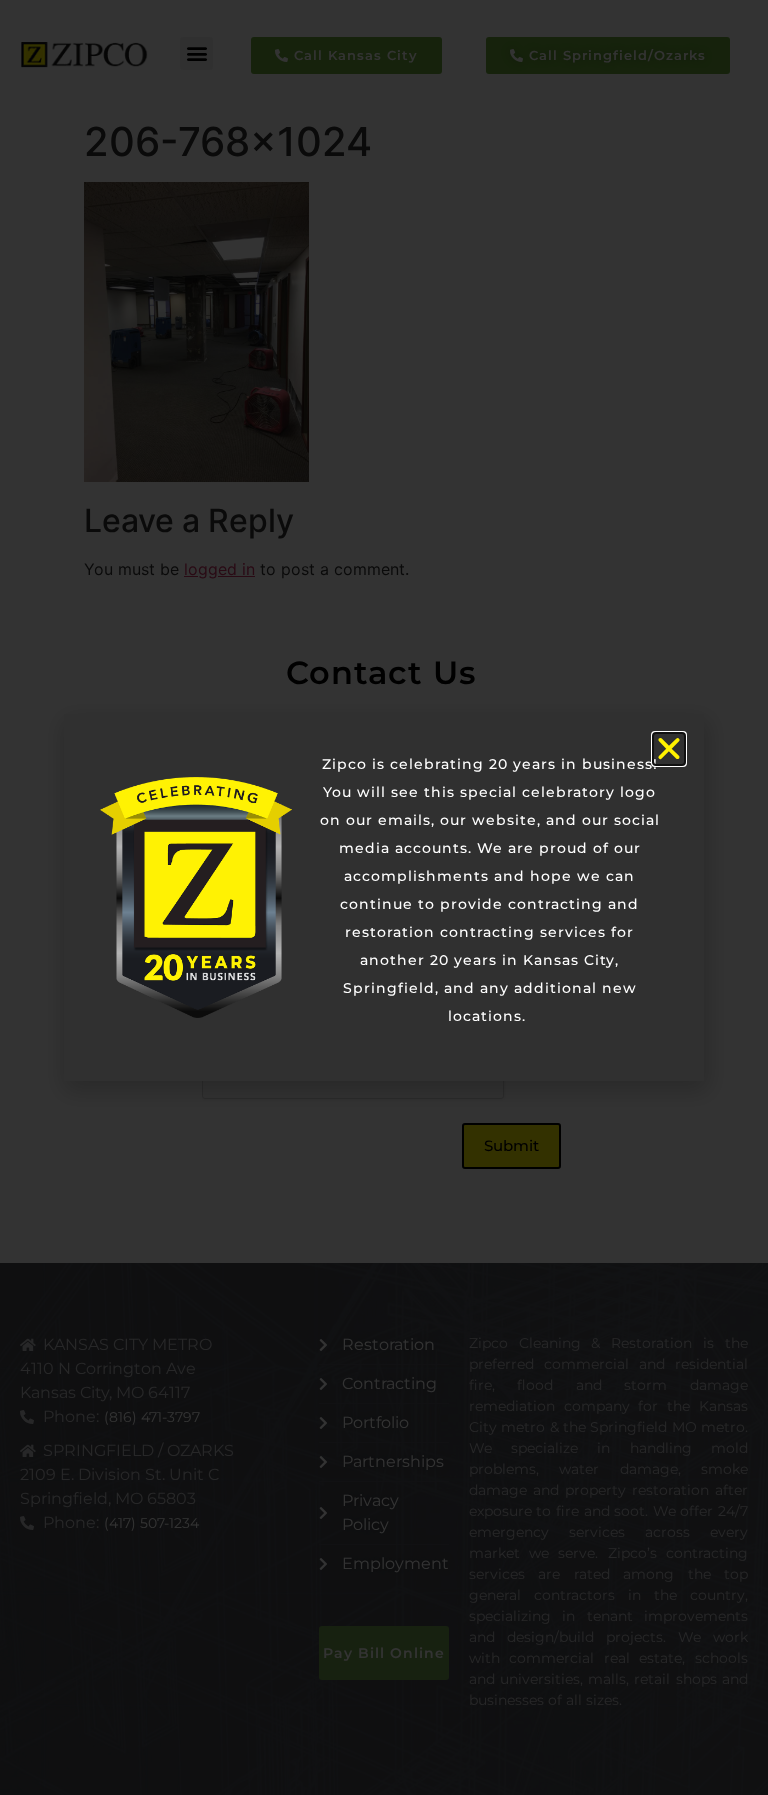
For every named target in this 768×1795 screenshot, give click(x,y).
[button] (669, 749)
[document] (384, 897)
